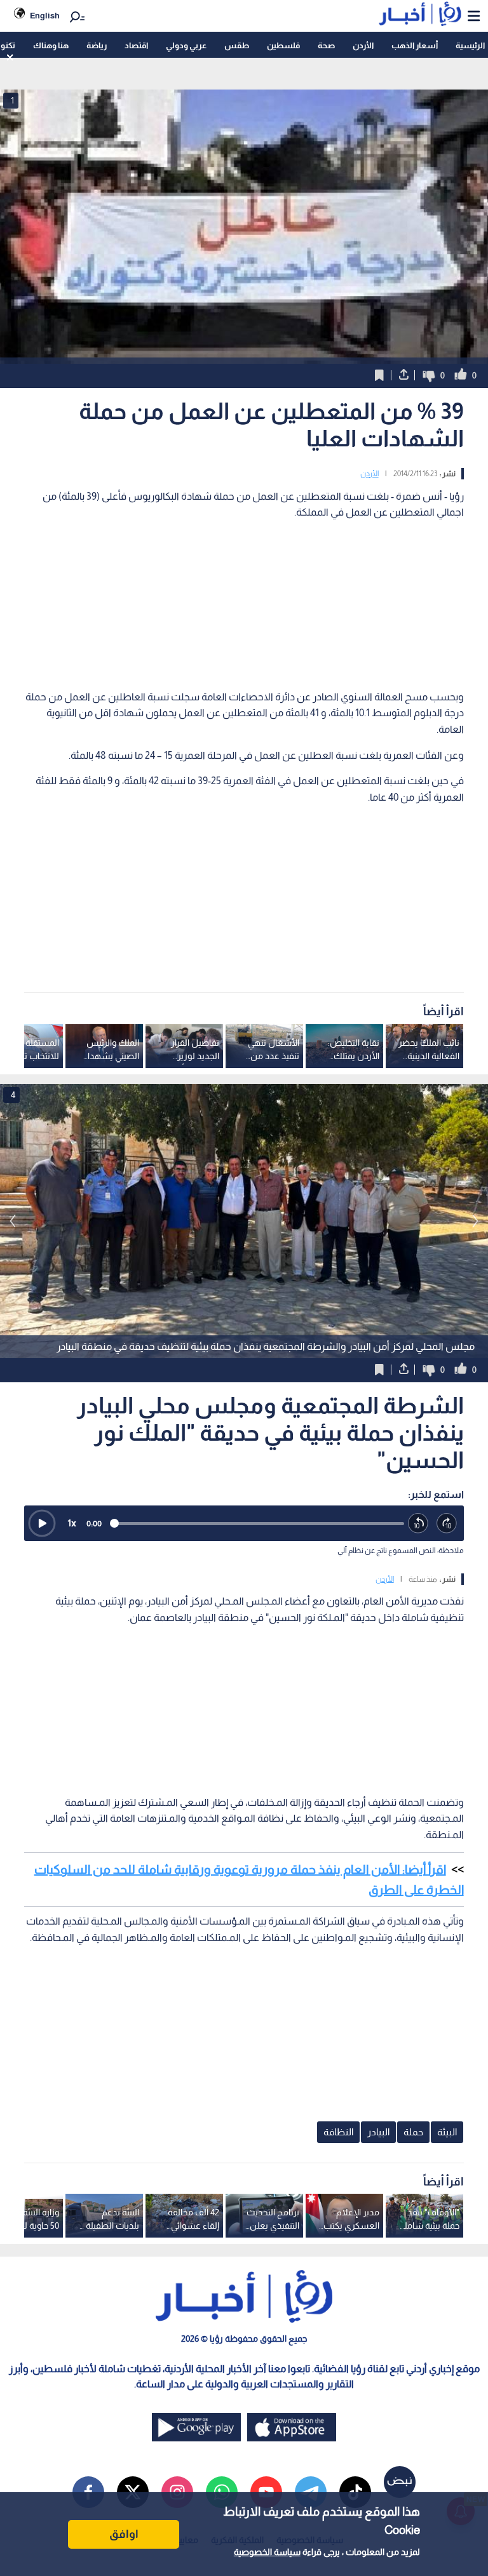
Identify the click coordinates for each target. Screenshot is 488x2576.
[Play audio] (42, 1523)
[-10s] (418, 1524)
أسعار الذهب (415, 45)
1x (72, 1523)
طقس (237, 45)
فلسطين (283, 45)
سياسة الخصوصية (267, 2552)
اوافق (124, 2534)
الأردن (363, 45)
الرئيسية (470, 45)
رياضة (97, 45)
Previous (475, 1221)
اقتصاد (136, 45)
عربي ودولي (186, 45)
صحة (326, 45)
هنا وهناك (51, 45)
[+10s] (447, 1524)
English (45, 16)
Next (13, 1221)
